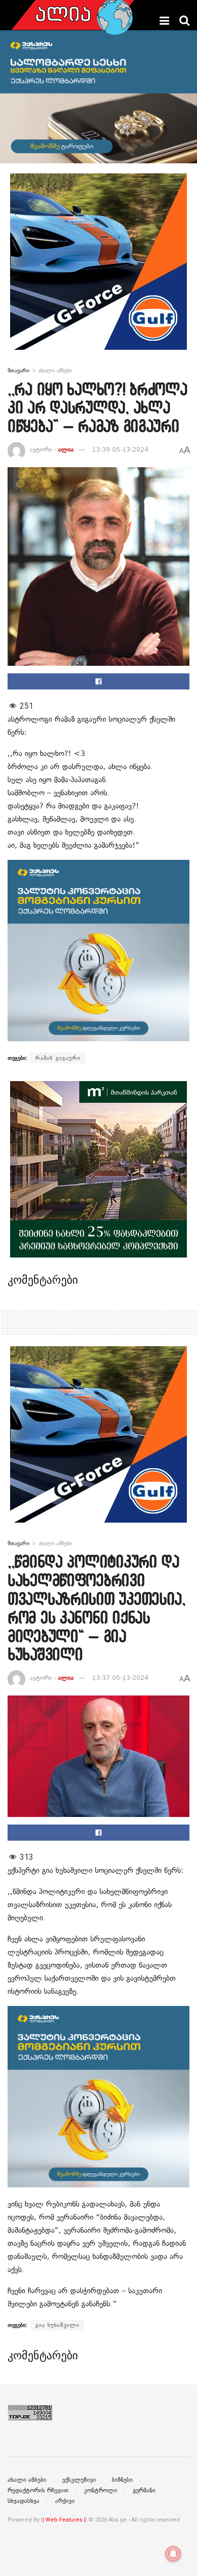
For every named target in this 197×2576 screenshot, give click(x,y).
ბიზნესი (122, 2480)
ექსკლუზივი (79, 2480)
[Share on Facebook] (98, 681)
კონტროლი (101, 2490)
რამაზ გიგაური (58, 1058)
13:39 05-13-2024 (120, 450)
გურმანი (144, 2490)
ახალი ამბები (55, 370)
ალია (66, 450)
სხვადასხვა (23, 2501)
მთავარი (18, 370)
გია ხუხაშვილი (57, 2325)
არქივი (65, 2501)
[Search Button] (184, 21)
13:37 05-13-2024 (120, 1678)
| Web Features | (64, 2520)
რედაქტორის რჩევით (38, 2490)
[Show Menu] (164, 21)
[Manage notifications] (173, 2554)
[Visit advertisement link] (98, 269)
